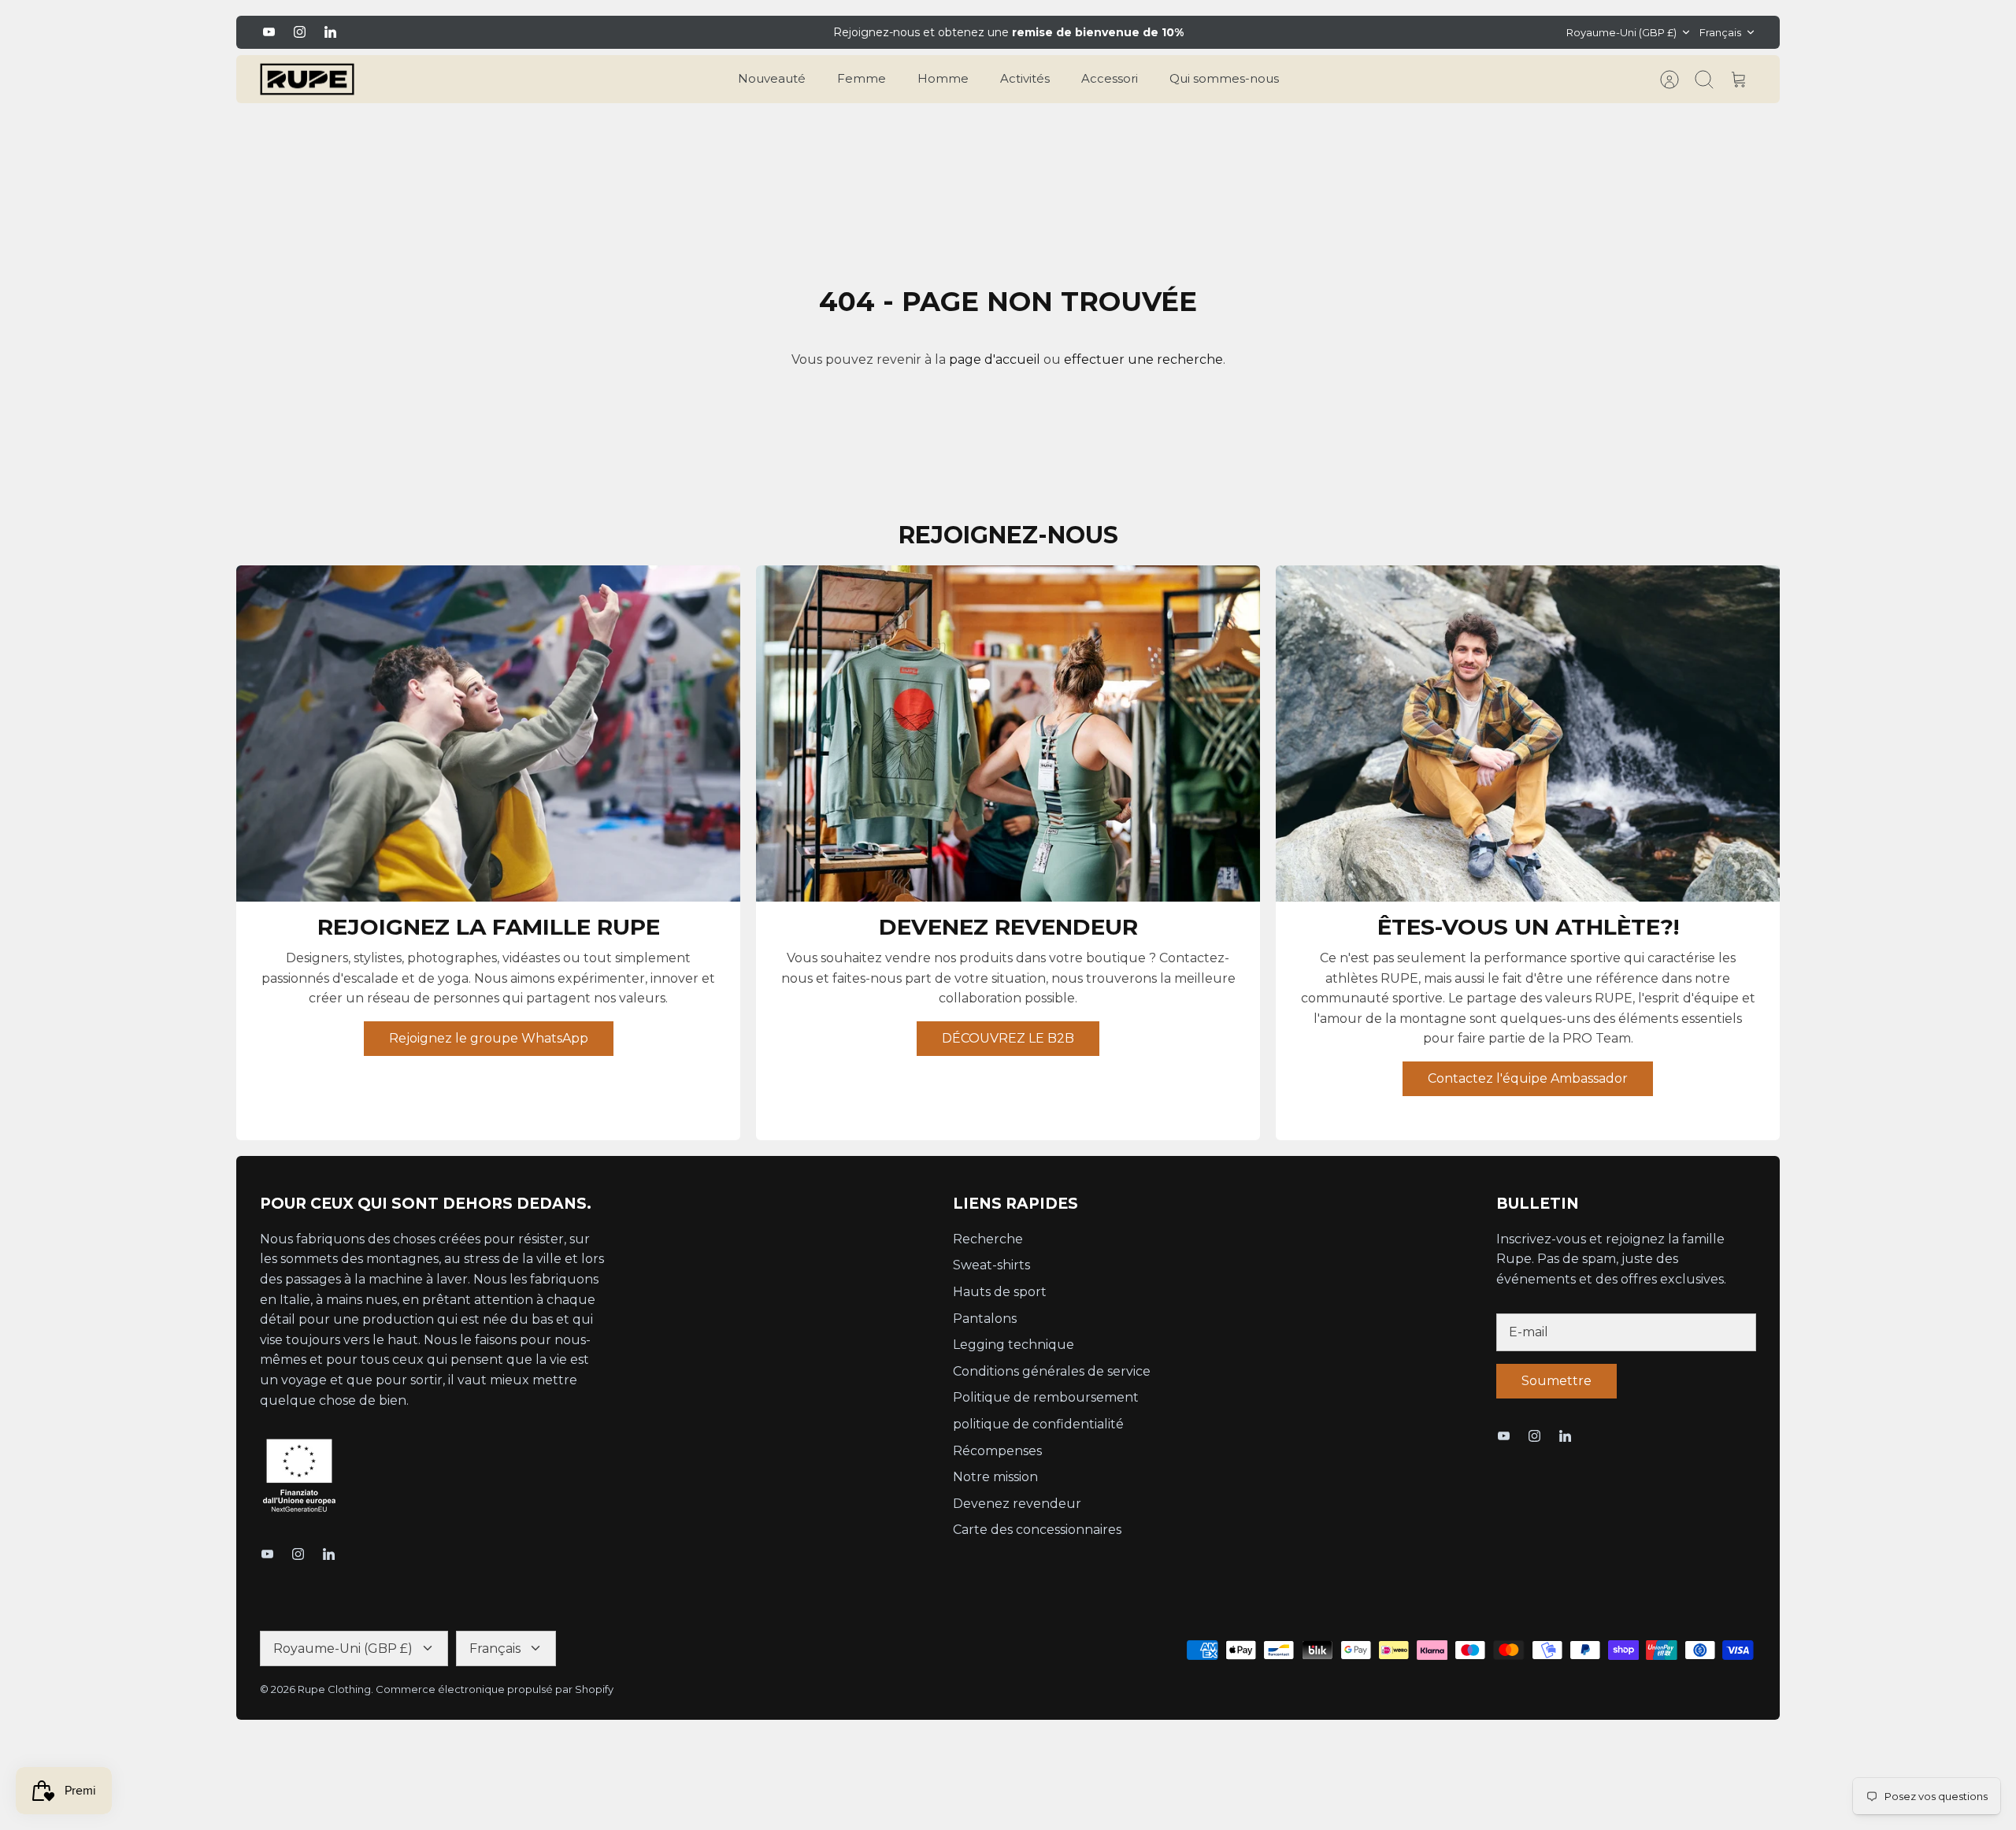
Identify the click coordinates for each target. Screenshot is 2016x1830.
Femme (862, 78)
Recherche (988, 1239)
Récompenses (997, 1451)
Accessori (1110, 78)
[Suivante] (1305, 32)
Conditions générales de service (1052, 1371)
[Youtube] (269, 32)
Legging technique (1014, 1345)
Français (1720, 32)
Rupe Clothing (334, 1689)
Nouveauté (772, 78)
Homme (943, 78)
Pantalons (985, 1319)
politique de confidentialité (1038, 1424)
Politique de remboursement (1046, 1397)
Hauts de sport (1000, 1292)
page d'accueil (995, 359)
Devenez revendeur (1017, 1504)
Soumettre (1556, 1381)
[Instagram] (300, 32)
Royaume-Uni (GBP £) (1621, 32)
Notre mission (995, 1477)
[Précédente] (711, 32)
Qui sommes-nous (1224, 78)
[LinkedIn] (330, 32)
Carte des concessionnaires (1037, 1530)
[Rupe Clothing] (307, 80)
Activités (1025, 78)
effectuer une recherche (1143, 359)
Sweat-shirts (991, 1265)
